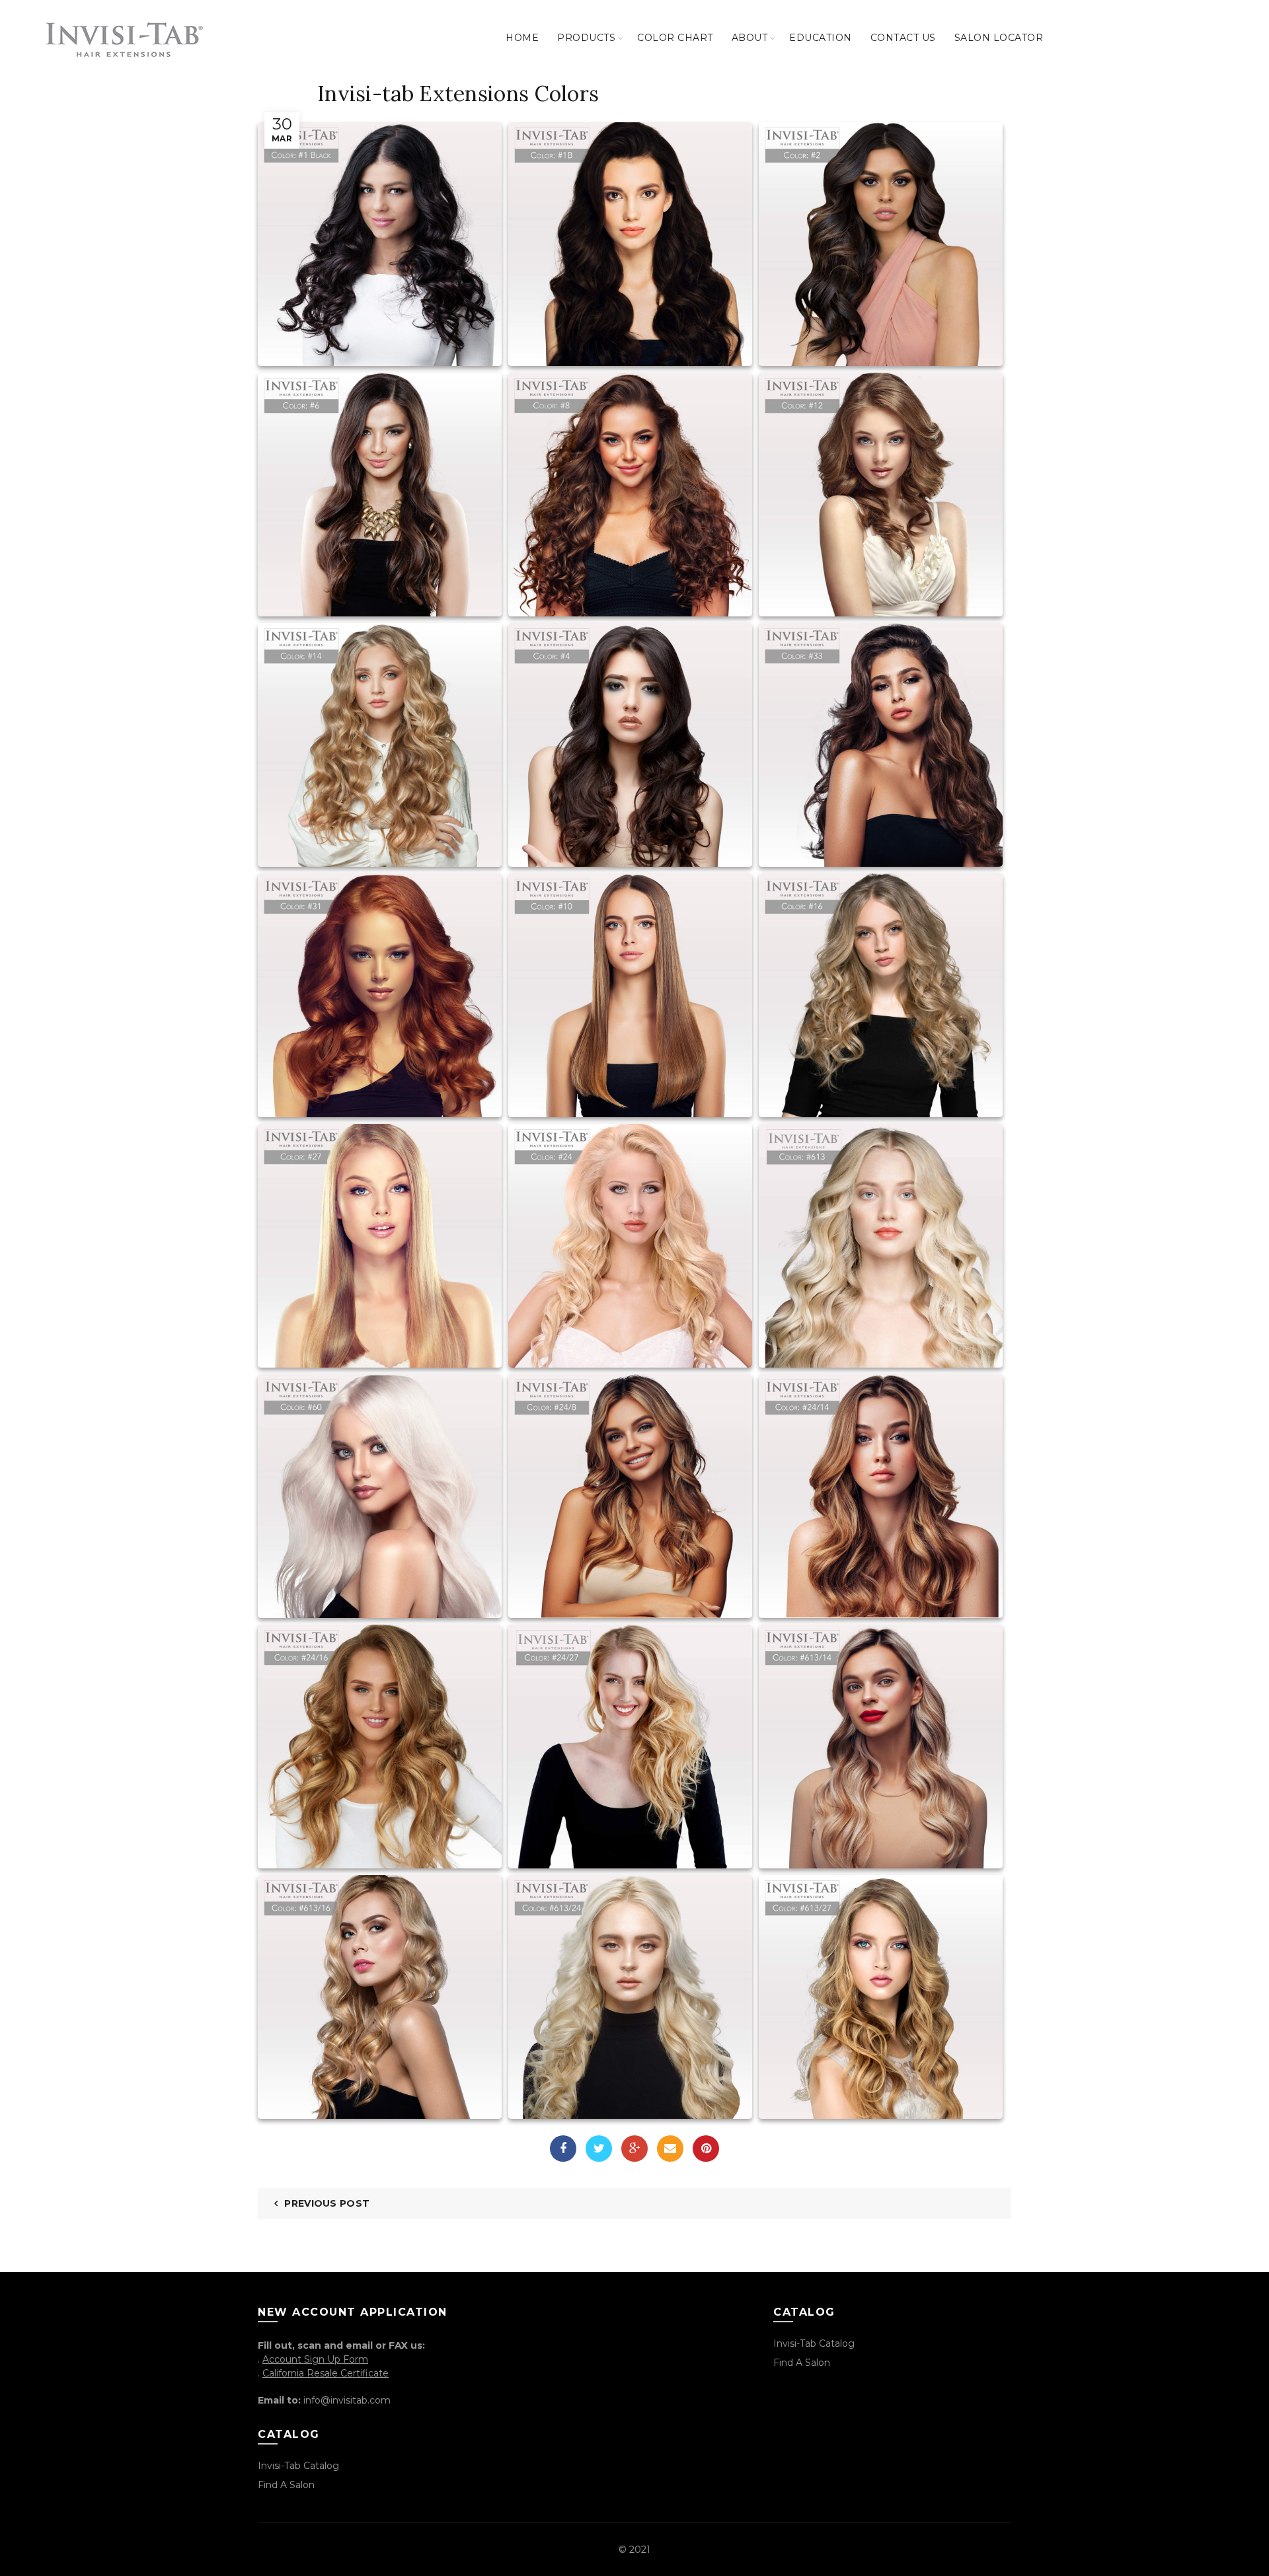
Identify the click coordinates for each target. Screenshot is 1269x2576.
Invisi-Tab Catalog (298, 2466)
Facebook (563, 2149)
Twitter (599, 2149)
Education (821, 38)
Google (634, 2149)
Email (670, 2149)
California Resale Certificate (326, 2373)
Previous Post (327, 2203)
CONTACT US (903, 38)
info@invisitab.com (347, 2400)
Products (586, 38)
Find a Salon (286, 2485)
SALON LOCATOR (999, 38)
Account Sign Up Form (315, 2359)
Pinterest (706, 2149)
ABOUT (750, 38)
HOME (522, 38)
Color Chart (675, 38)
